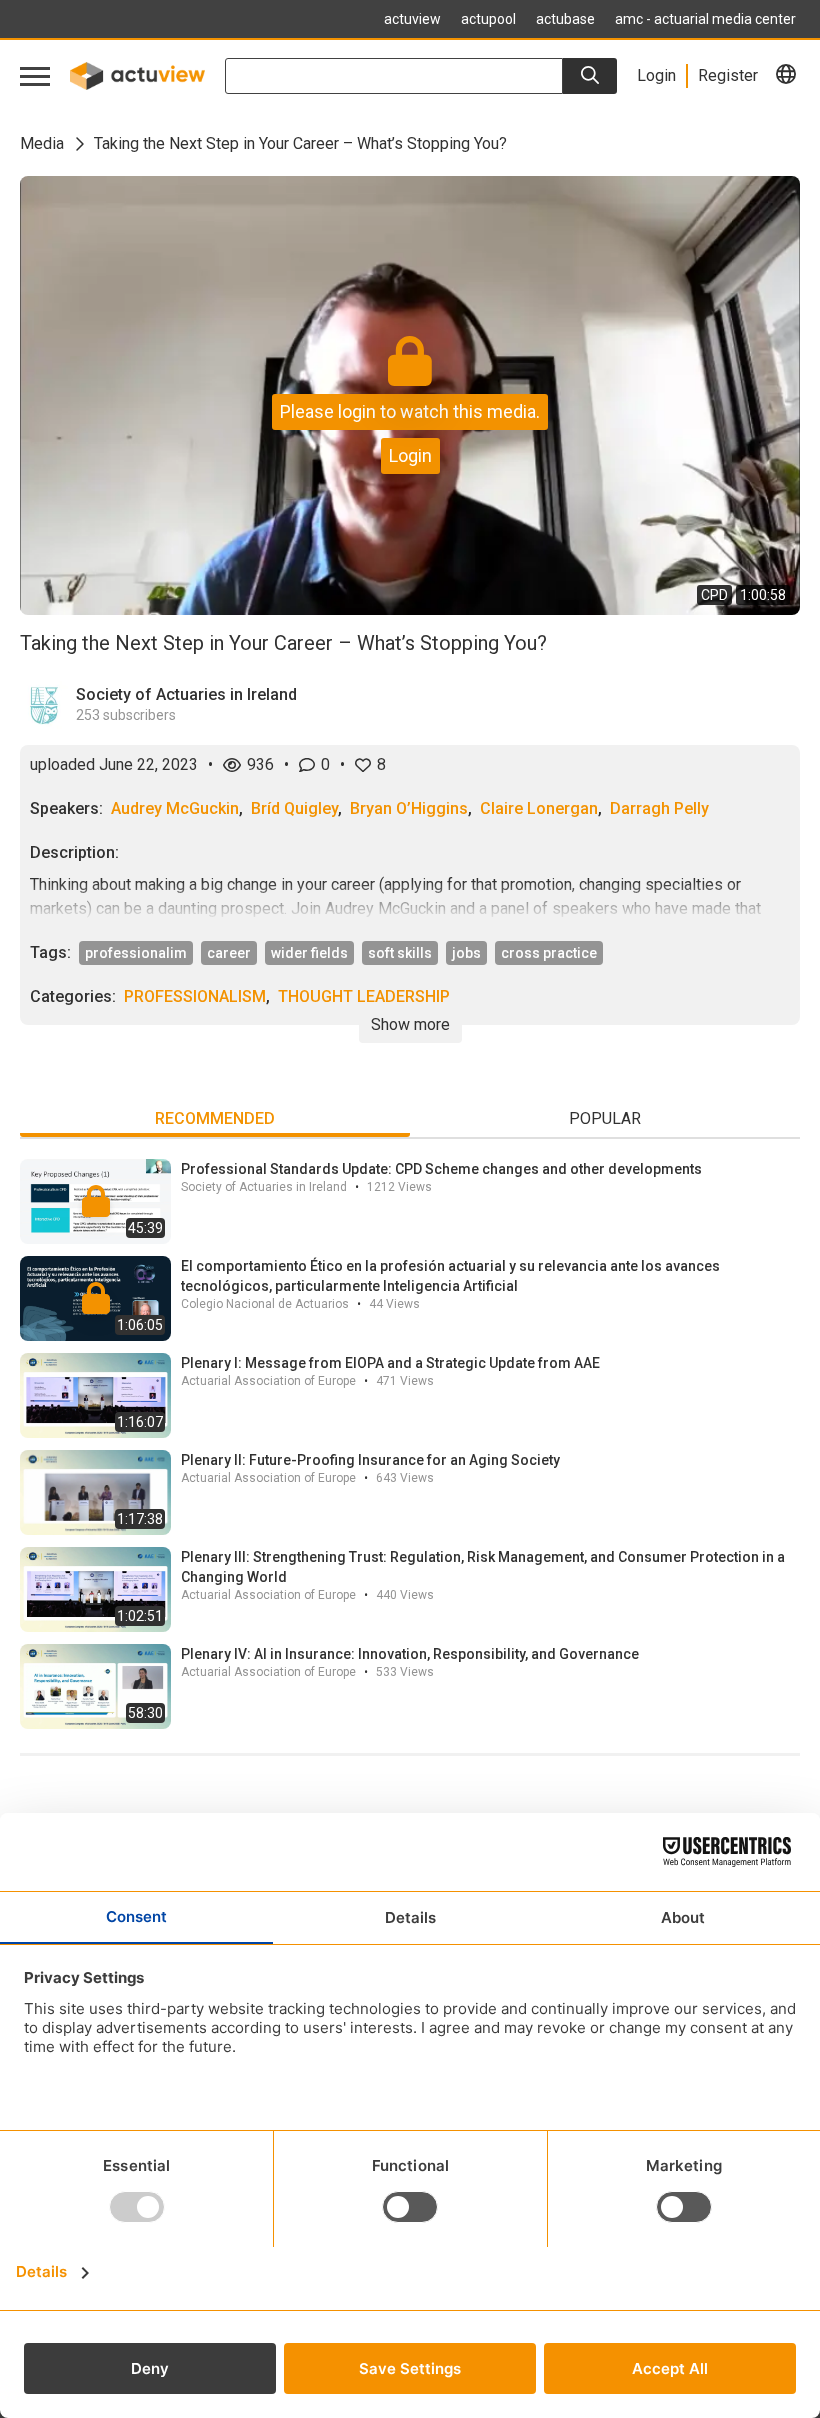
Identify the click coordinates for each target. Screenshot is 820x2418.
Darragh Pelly (659, 808)
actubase (565, 19)
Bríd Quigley (294, 808)
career (229, 953)
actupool (488, 19)
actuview (412, 19)
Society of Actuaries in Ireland (186, 694)
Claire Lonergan (539, 808)
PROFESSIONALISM (195, 996)
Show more (410, 1024)
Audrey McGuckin (175, 808)
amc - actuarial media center (705, 19)
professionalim (136, 953)
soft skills (400, 953)
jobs (466, 953)
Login (410, 455)
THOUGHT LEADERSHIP (364, 996)
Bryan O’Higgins (409, 808)
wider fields (309, 953)
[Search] (590, 76)
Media (42, 143)
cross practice (549, 953)
